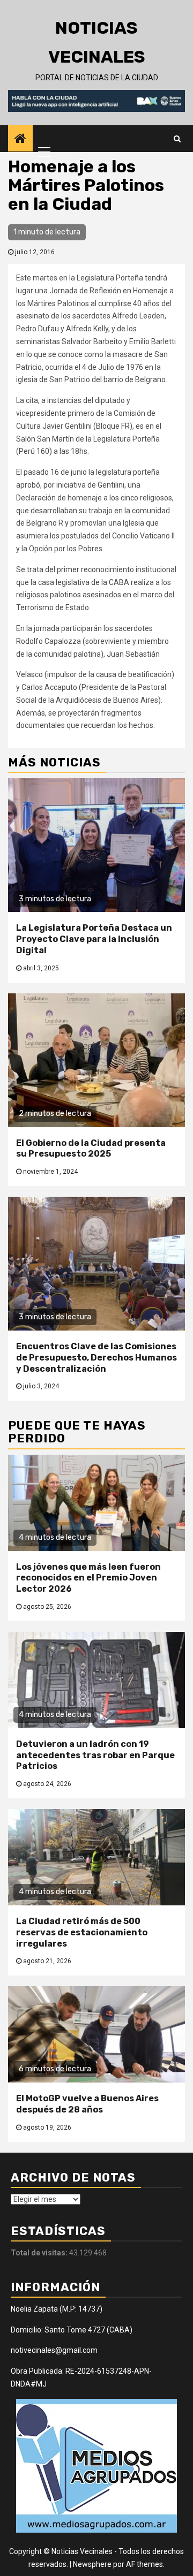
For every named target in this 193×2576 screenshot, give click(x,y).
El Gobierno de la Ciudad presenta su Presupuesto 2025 (91, 1149)
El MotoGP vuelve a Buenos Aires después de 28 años (87, 2104)
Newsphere (92, 2564)
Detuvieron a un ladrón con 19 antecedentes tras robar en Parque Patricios (95, 1755)
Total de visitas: (40, 2253)
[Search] (177, 139)
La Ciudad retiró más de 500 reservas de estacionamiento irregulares (82, 1932)
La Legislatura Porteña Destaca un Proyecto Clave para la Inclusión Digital (94, 939)
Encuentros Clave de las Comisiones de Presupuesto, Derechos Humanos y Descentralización (96, 1358)
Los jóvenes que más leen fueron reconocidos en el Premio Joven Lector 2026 (88, 1578)
